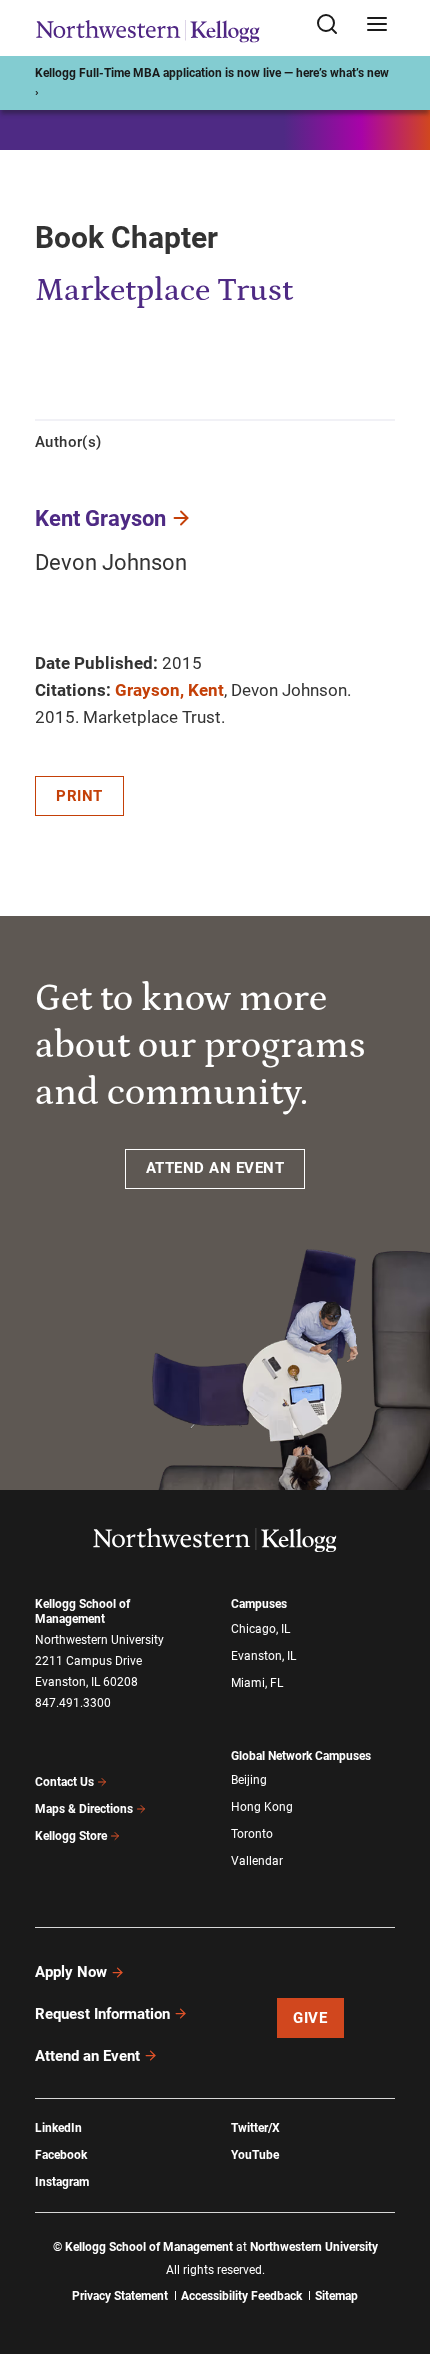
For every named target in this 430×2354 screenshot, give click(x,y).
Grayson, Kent (169, 690)
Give (310, 2018)
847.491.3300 (73, 1703)
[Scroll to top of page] (396, 2250)
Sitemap (336, 2296)
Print (79, 796)
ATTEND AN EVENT (215, 1168)
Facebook (61, 2155)
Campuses (259, 1604)
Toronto (252, 1834)
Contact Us (64, 1782)
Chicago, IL (260, 1629)
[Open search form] (334, 25)
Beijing (249, 1780)
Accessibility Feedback (241, 2296)
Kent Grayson (100, 518)
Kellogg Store (71, 1836)
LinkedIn (58, 2128)
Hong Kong (262, 1807)
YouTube (255, 2155)
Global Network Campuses (301, 1756)
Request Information (102, 2014)
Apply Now (71, 1972)
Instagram (62, 2182)
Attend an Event (87, 2056)
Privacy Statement (120, 2296)
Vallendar (257, 1861)
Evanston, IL (263, 1656)
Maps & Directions (84, 1809)
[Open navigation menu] (377, 25)
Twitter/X (255, 2128)
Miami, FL (257, 1683)
